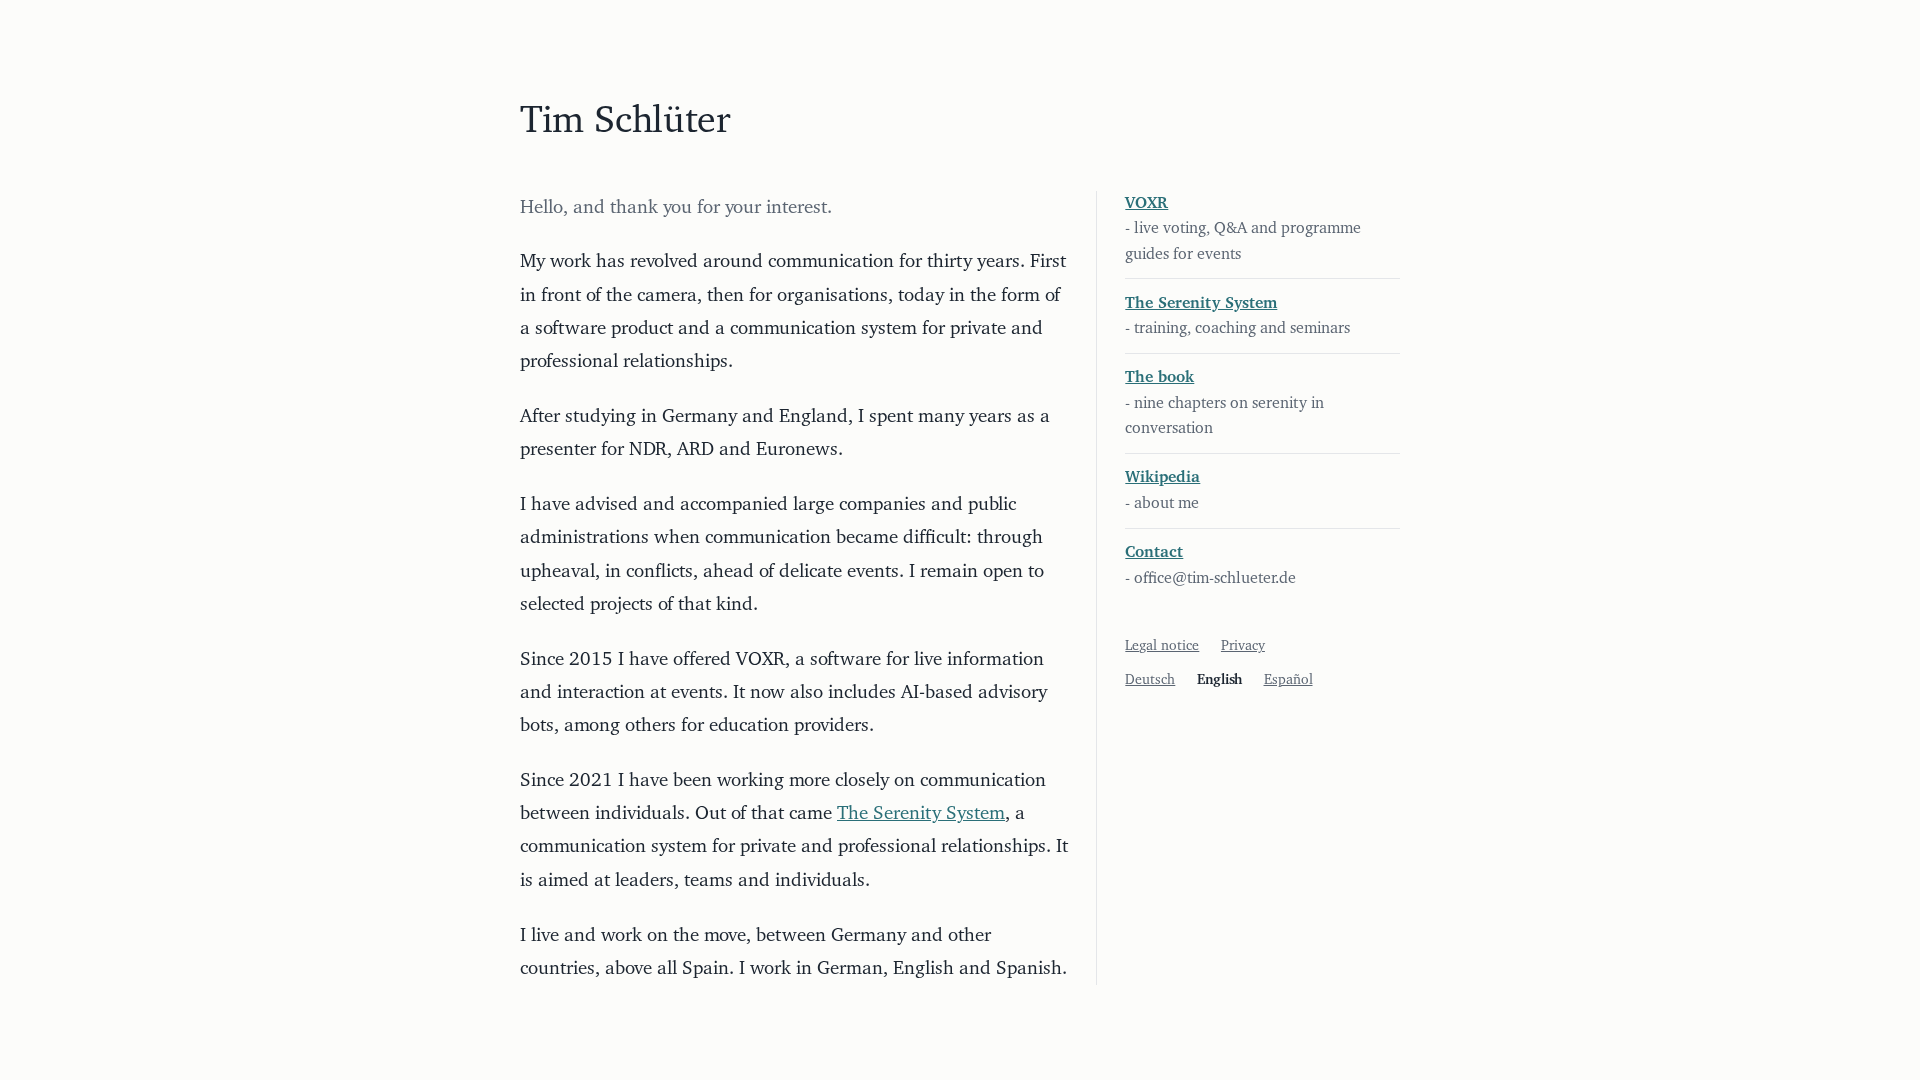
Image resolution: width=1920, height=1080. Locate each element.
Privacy (1243, 646)
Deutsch (1150, 680)
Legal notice (1162, 646)
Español (1288, 680)
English (1219, 680)
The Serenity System (921, 813)
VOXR (1146, 203)
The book (1159, 377)
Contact (1154, 552)
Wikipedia (1162, 477)
